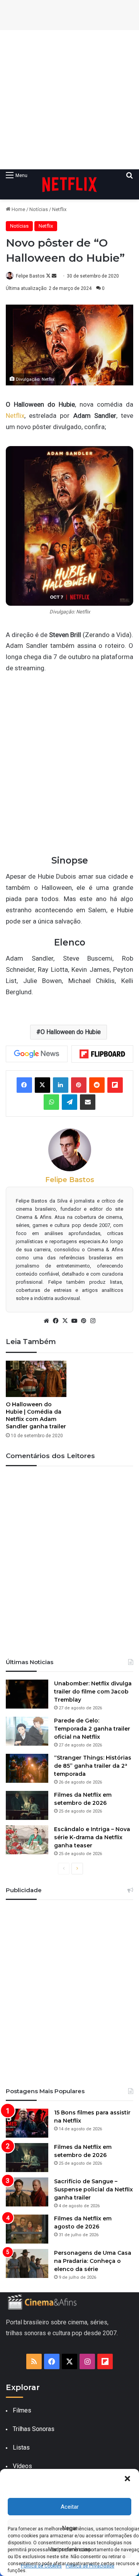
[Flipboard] (102, 1054)
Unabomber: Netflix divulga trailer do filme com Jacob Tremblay (93, 1692)
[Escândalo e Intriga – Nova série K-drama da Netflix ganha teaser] (27, 1840)
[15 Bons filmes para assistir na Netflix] (27, 2123)
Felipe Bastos (30, 276)
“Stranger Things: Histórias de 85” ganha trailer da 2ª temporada (93, 1766)
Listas (21, 2447)
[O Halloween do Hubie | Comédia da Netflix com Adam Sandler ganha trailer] (36, 1379)
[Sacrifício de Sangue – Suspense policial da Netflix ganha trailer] (27, 2192)
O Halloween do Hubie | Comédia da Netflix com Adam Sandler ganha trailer (36, 1415)
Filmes (22, 2410)
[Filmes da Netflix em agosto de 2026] (27, 2229)
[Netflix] (69, 184)
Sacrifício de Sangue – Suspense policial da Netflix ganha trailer (93, 2189)
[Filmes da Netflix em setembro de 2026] (27, 1805)
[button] (127, 2479)
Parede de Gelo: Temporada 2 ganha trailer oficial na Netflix (92, 1729)
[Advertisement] (69, 100)
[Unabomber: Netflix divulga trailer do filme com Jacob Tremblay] (27, 1694)
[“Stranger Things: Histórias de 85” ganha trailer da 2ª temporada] (27, 1768)
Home (18, 209)
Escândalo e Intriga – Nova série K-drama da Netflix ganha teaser (92, 1837)
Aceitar (70, 2507)
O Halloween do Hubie (71, 1032)
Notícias (39, 209)
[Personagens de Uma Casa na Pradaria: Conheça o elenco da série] (27, 2263)
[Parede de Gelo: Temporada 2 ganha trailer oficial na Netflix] (27, 1731)
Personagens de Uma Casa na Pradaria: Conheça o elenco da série (93, 2261)
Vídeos (22, 2466)
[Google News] (37, 1054)
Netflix (59, 209)
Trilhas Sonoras (34, 2429)
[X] (65, 1321)
